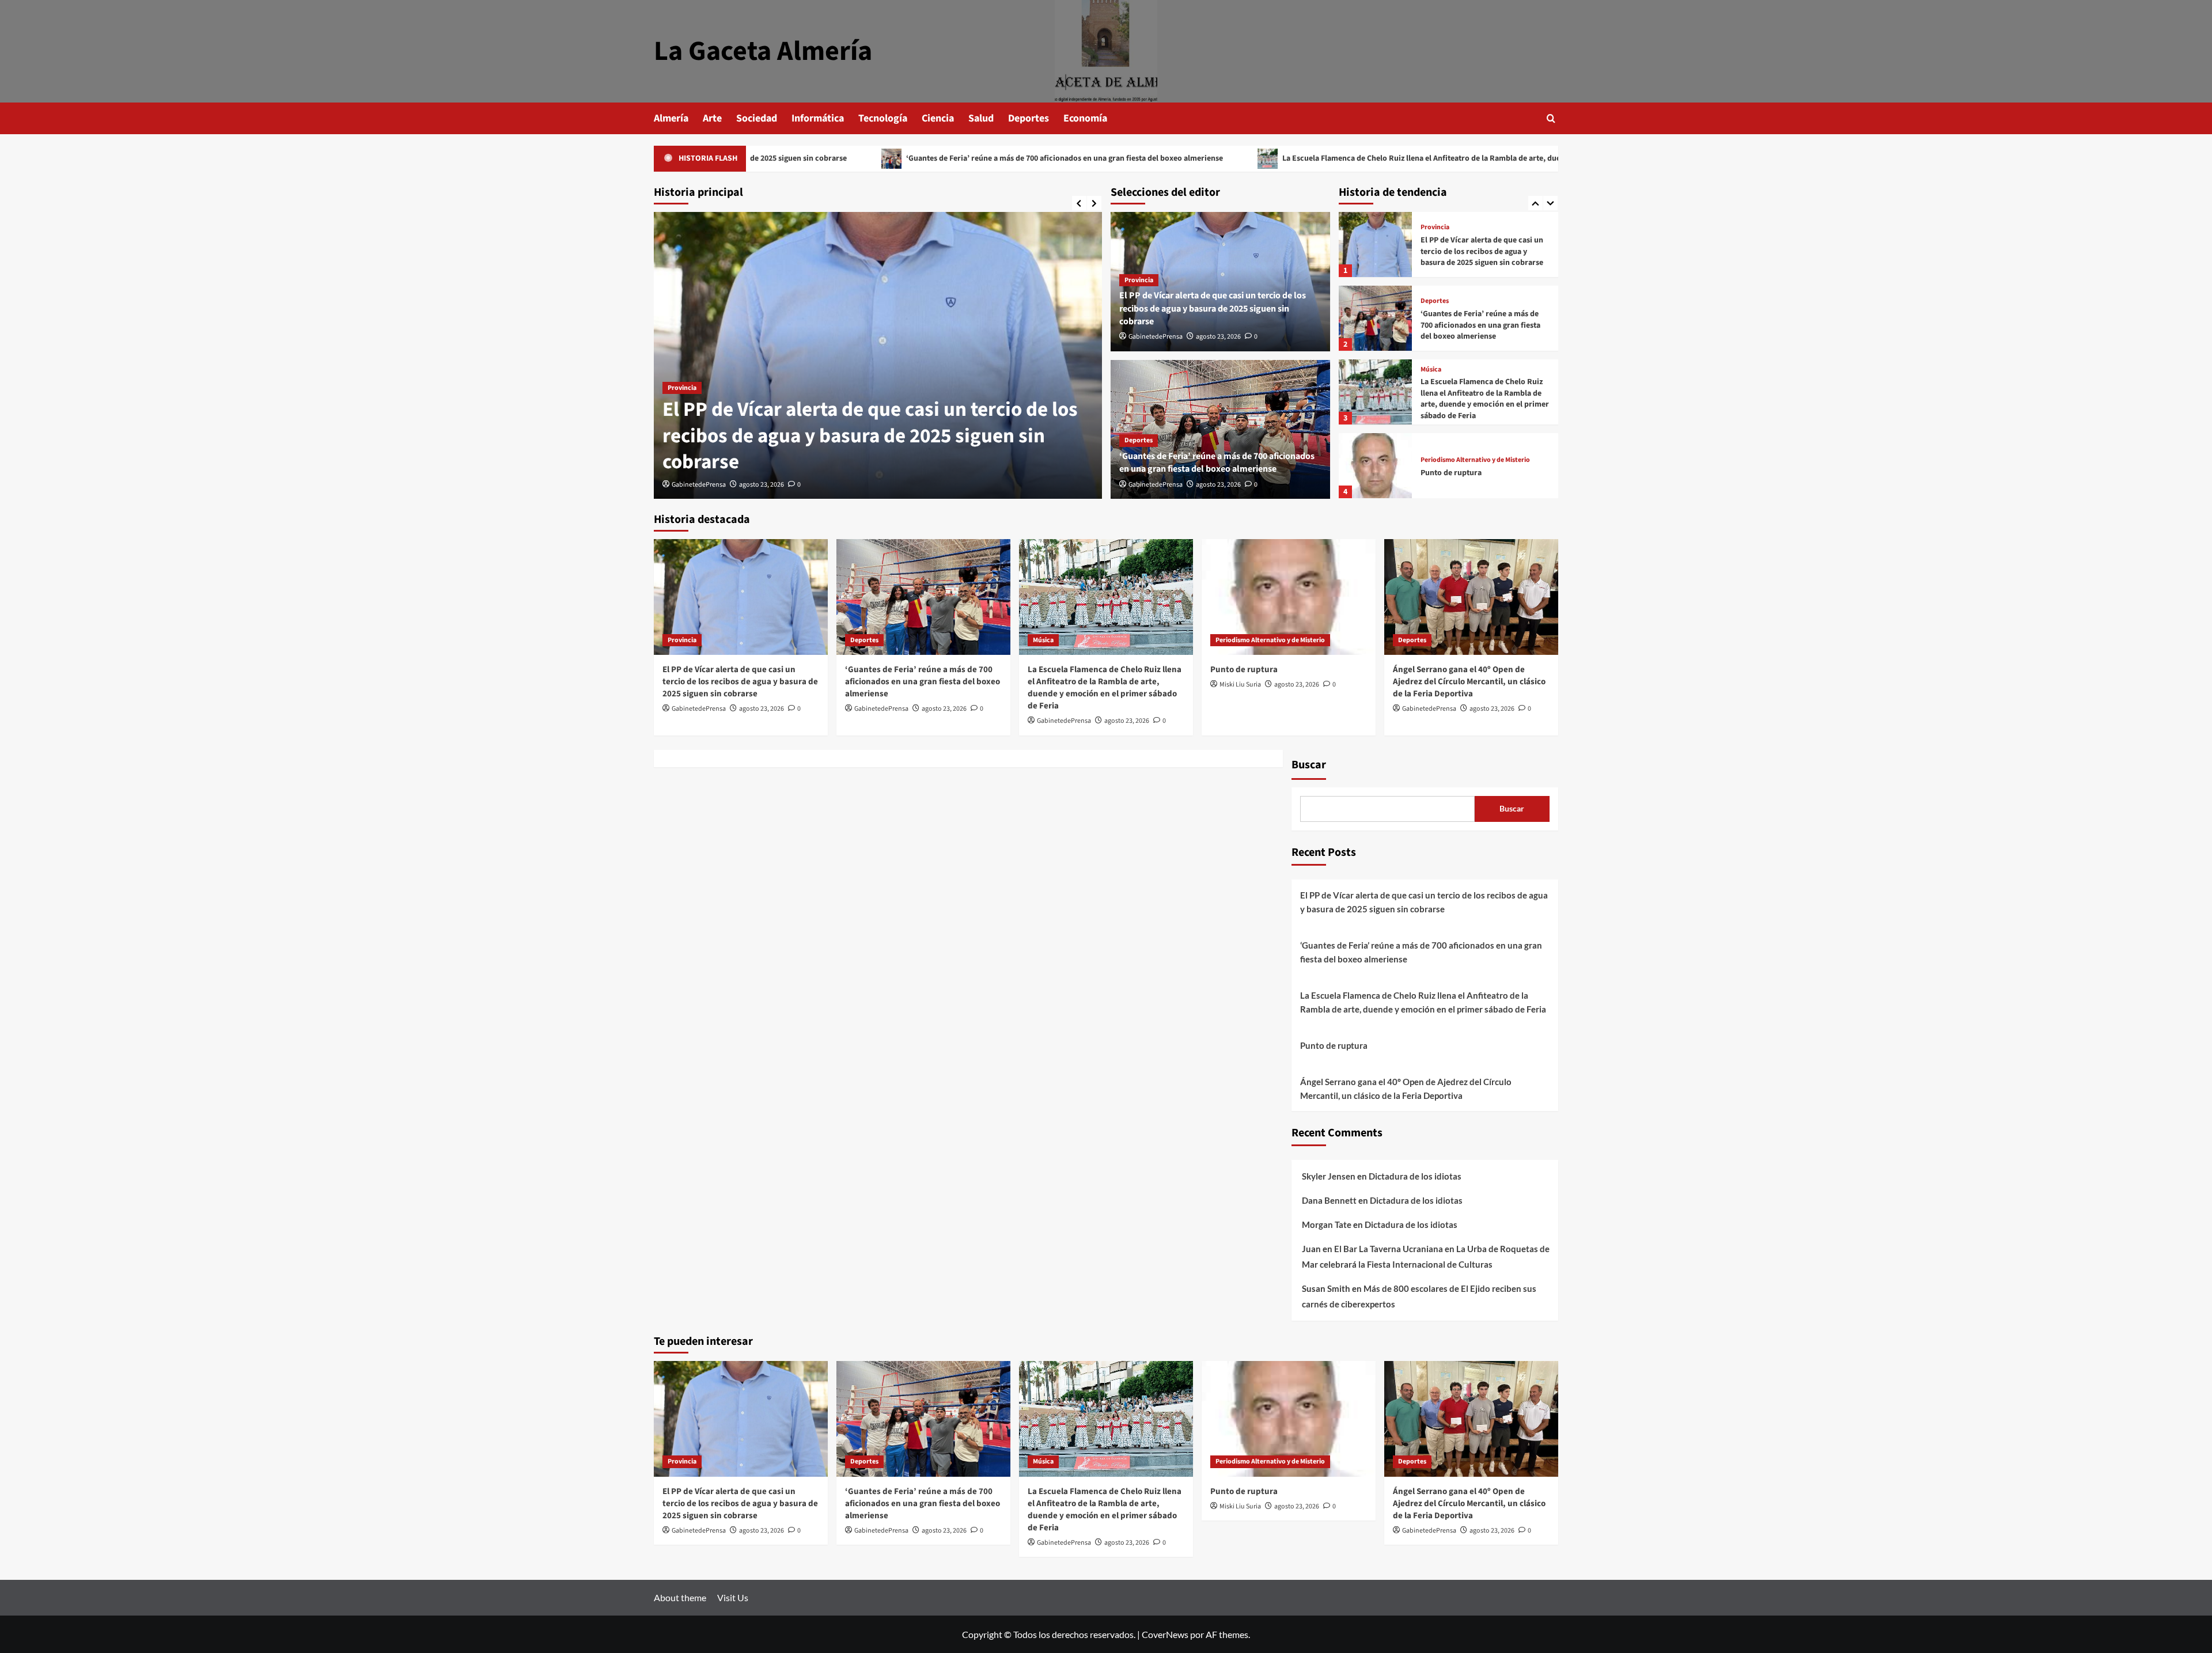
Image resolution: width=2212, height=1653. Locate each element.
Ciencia (938, 118)
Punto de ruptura (1451, 399)
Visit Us (733, 1597)
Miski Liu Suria (1240, 685)
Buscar (1309, 765)
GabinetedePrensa (699, 485)
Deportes (1029, 118)
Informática (818, 118)
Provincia (682, 388)
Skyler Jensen (1329, 1176)
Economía (1085, 118)
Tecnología (883, 118)
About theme (680, 1597)
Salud (981, 118)
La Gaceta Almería (763, 51)
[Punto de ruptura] (1375, 392)
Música (1431, 296)
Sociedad (757, 118)
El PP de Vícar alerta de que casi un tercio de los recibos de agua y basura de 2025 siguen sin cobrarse (870, 436)
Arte (712, 118)
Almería (671, 118)
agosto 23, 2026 (762, 485)
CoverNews (1165, 1634)
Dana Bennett (1329, 1200)
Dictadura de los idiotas (1415, 1176)
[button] (1551, 118)
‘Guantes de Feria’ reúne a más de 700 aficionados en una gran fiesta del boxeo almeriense (910, 158)
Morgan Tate (1327, 1224)
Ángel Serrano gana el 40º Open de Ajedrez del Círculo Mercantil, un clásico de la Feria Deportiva (1481, 473)
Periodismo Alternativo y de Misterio (1475, 386)
